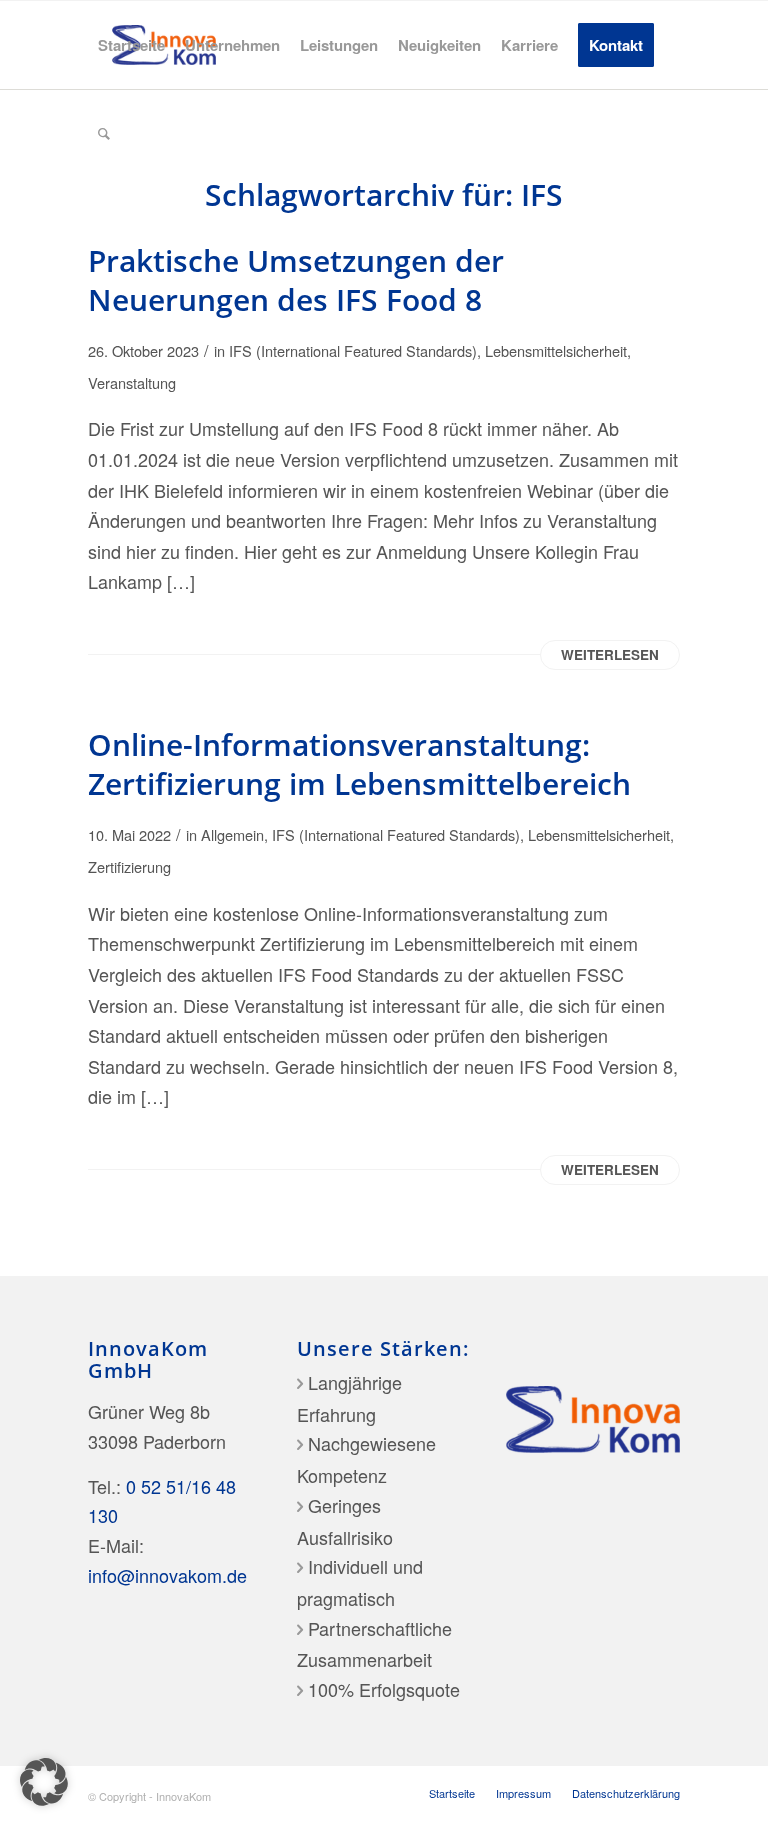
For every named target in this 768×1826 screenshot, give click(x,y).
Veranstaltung (132, 382)
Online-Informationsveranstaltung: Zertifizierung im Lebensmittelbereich (359, 764)
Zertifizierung (129, 866)
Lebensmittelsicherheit (556, 350)
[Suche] (104, 133)
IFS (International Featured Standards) (353, 350)
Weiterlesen (610, 654)
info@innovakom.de (167, 1575)
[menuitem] (131, 45)
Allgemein (232, 834)
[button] (44, 1782)
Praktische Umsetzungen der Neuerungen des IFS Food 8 (296, 280)
